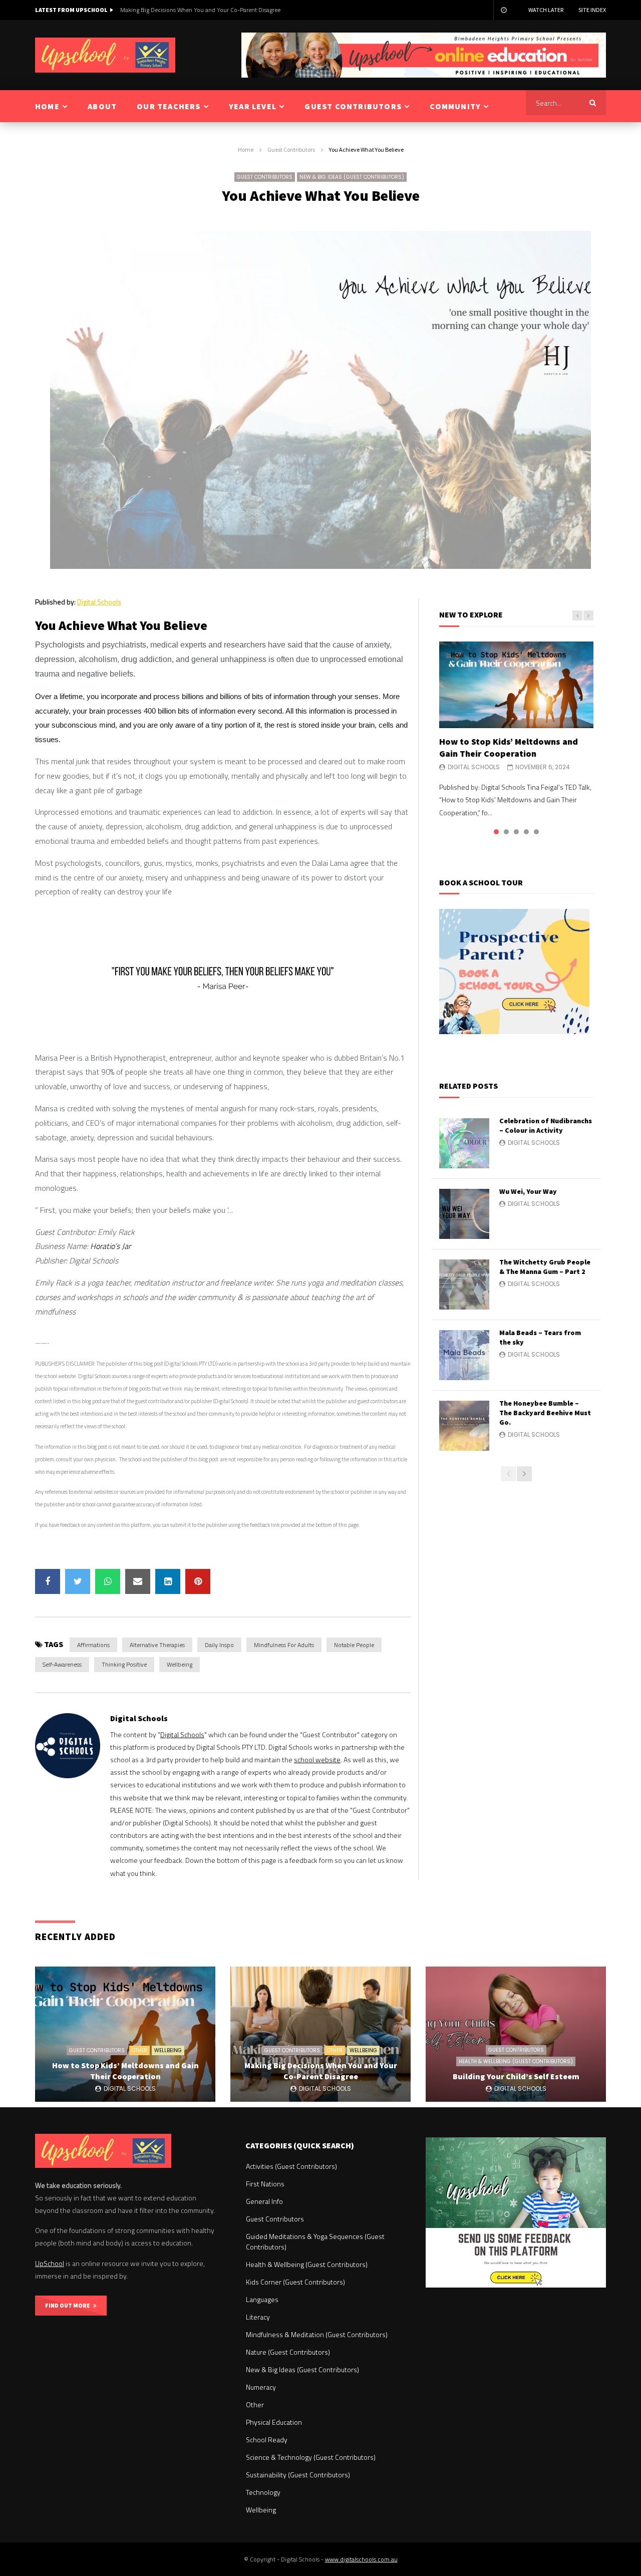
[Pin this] (198, 1581)
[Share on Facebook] (48, 1581)
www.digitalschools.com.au (361, 2559)
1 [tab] (496, 832)
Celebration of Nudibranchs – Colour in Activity (546, 1125)
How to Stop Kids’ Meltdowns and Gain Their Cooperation (509, 747)
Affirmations (93, 1645)
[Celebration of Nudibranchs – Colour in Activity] (464, 1143)
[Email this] (138, 1581)
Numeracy (261, 2387)
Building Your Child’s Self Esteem (163, 10)
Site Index (592, 10)
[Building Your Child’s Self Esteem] (516, 2034)
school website (317, 1759)
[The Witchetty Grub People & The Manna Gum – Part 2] (464, 1284)
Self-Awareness (62, 1664)
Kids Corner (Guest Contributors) (295, 2282)
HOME (47, 106)
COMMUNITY (455, 106)
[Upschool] (105, 55)
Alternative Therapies (157, 1645)
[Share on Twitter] (78, 1581)
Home (246, 149)
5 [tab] (536, 832)
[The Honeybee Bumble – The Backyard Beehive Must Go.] (464, 1426)
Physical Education (274, 2422)
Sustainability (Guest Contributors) (298, 2475)
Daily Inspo (219, 1645)
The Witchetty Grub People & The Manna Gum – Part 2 (545, 1267)
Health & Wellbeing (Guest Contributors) (516, 2061)
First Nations (265, 2184)
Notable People (354, 1645)
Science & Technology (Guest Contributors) (311, 2457)
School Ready (267, 2440)
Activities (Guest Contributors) (291, 2166)
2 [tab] (506, 832)
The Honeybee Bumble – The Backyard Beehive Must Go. (545, 1413)
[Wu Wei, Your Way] (464, 1214)
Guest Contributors (291, 149)
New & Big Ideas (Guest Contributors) (352, 177)
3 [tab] (516, 832)
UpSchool (50, 2263)
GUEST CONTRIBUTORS (353, 106)
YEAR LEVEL (253, 106)
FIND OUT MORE (69, 2305)
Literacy (258, 2317)
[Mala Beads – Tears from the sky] (464, 1355)
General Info (264, 2201)
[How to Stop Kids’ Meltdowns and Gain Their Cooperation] (516, 685)
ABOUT (102, 106)
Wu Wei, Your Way (528, 1191)
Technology (263, 2492)
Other (139, 2050)
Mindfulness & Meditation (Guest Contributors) (317, 2334)
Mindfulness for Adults (284, 1645)
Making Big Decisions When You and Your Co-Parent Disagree (321, 2071)
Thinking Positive (124, 1664)
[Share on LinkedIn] (168, 1581)
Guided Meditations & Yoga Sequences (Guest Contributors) (315, 2241)
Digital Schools (99, 602)
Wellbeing (180, 1664)
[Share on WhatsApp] (108, 1581)
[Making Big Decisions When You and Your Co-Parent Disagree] (320, 2034)
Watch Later (546, 10)
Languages (262, 2299)
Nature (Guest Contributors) (288, 2352)
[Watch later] (503, 10)
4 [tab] (526, 832)
